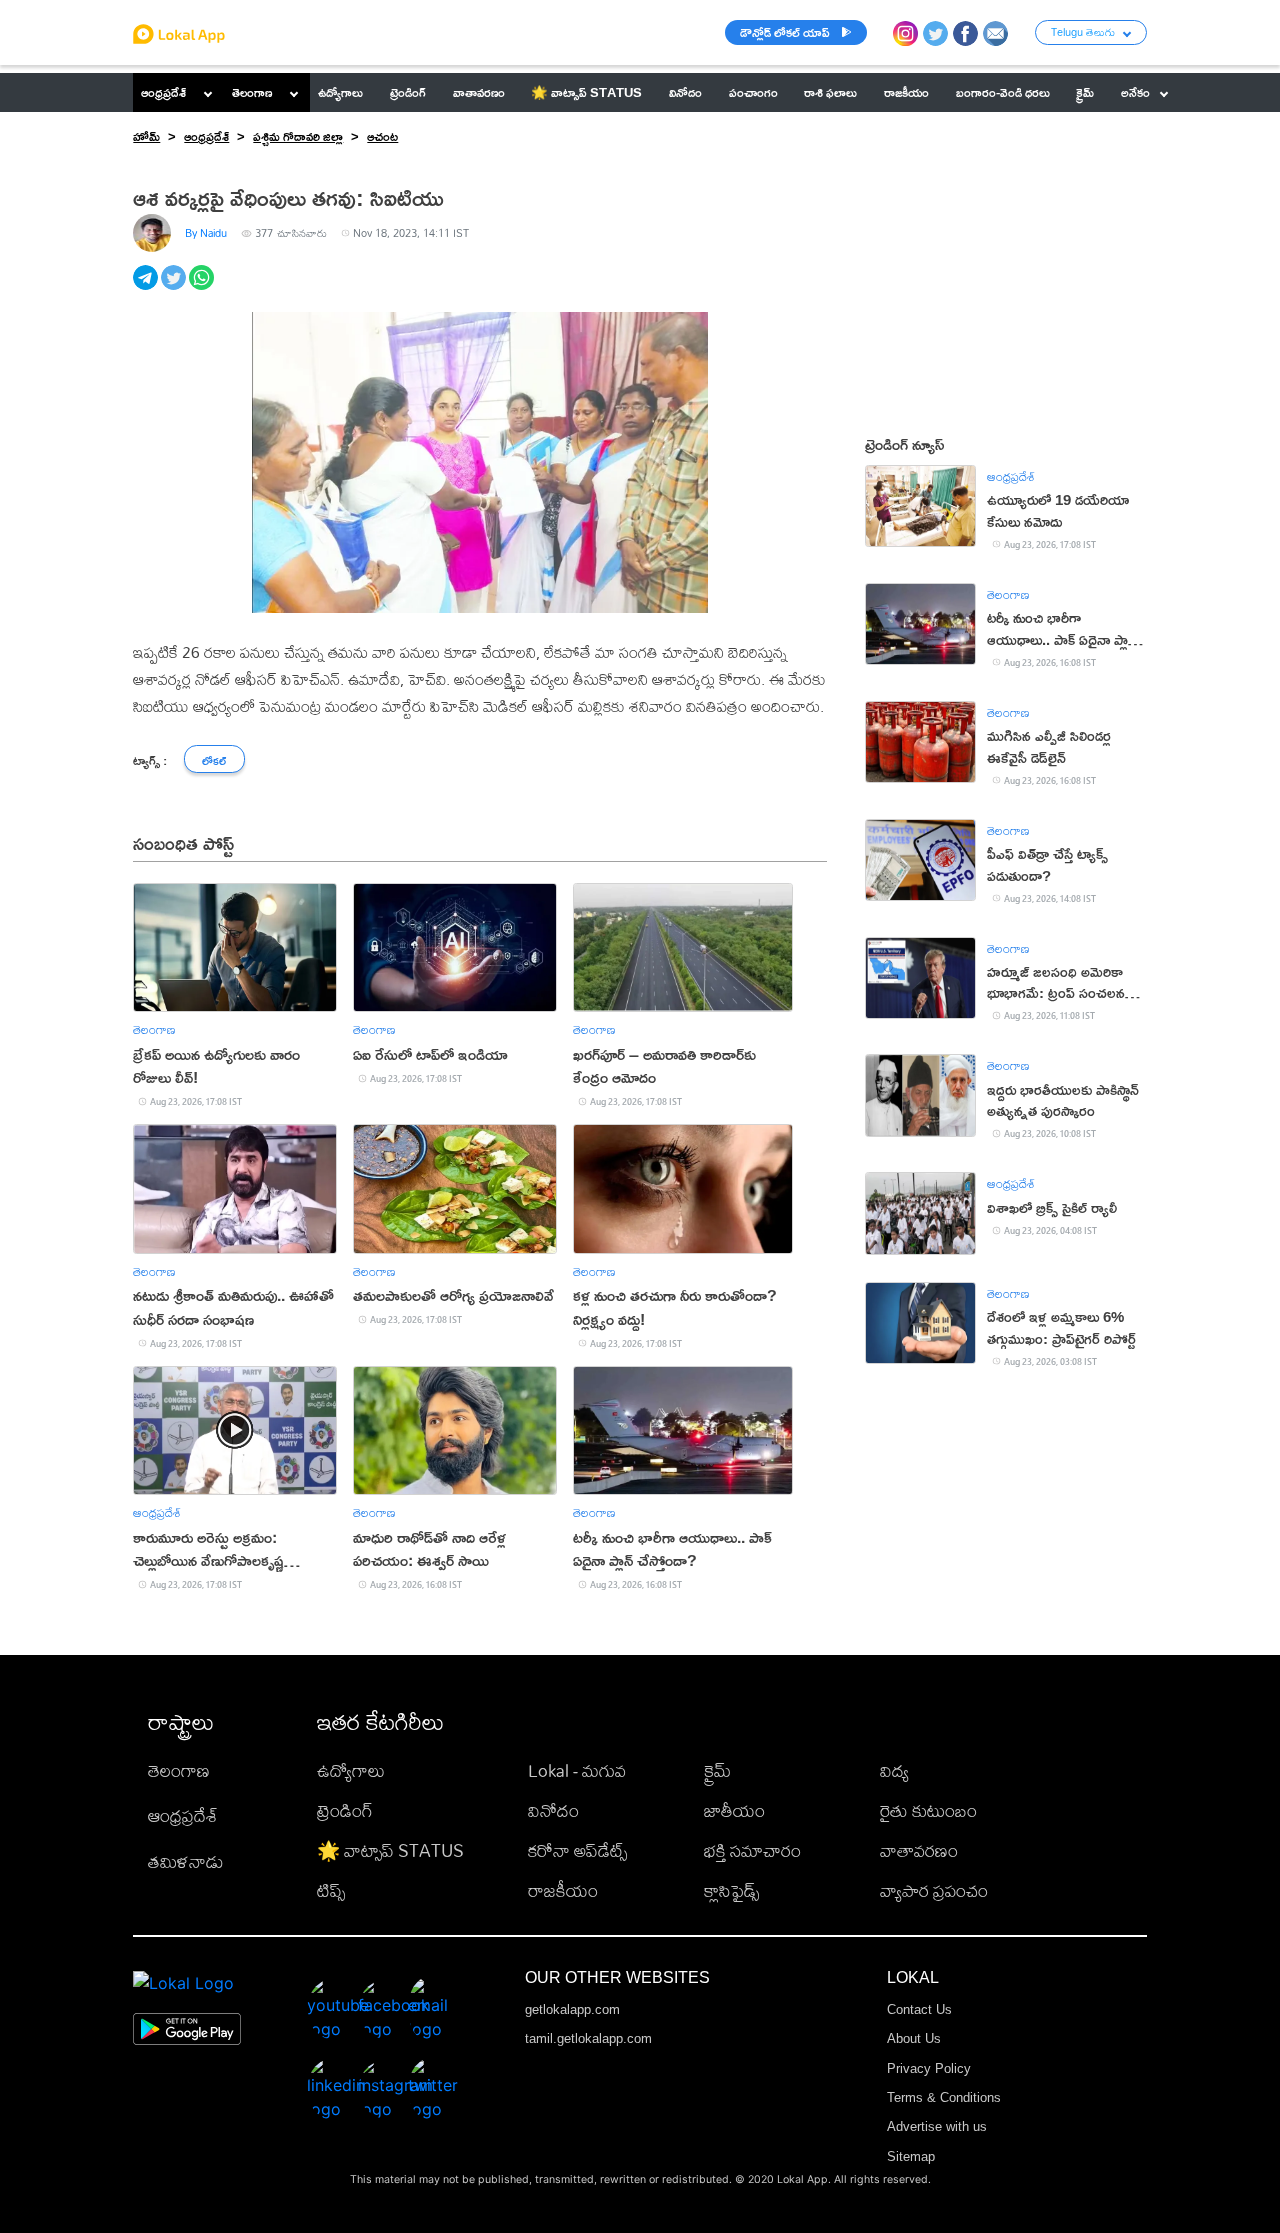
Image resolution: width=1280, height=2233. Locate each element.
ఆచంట (382, 136)
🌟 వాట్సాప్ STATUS (390, 1850)
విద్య (894, 1770)
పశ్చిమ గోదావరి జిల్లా (298, 136)
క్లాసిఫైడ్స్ (731, 1890)
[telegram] (147, 288)
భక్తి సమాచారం (752, 1850)
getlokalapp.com (572, 2009)
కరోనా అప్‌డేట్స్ (577, 1850)
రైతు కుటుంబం (928, 1810)
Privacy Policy (929, 2068)
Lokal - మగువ (577, 1770)
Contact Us (919, 2009)
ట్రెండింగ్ (345, 1810)
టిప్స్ (331, 1890)
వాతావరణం (919, 1850)
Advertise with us (937, 2126)
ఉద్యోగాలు (351, 1770)
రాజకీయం (563, 1890)
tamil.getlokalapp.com (588, 2038)
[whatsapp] (203, 288)
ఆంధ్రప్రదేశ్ (163, 92)
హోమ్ (146, 136)
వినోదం (553, 1810)
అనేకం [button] (1135, 92)
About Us (914, 2038)
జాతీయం (734, 1810)
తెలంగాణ (252, 92)
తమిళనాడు (186, 1861)
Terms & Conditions (944, 2097)
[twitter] (175, 288)
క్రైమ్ (717, 1770)
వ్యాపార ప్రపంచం (934, 1890)
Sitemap (911, 2156)
